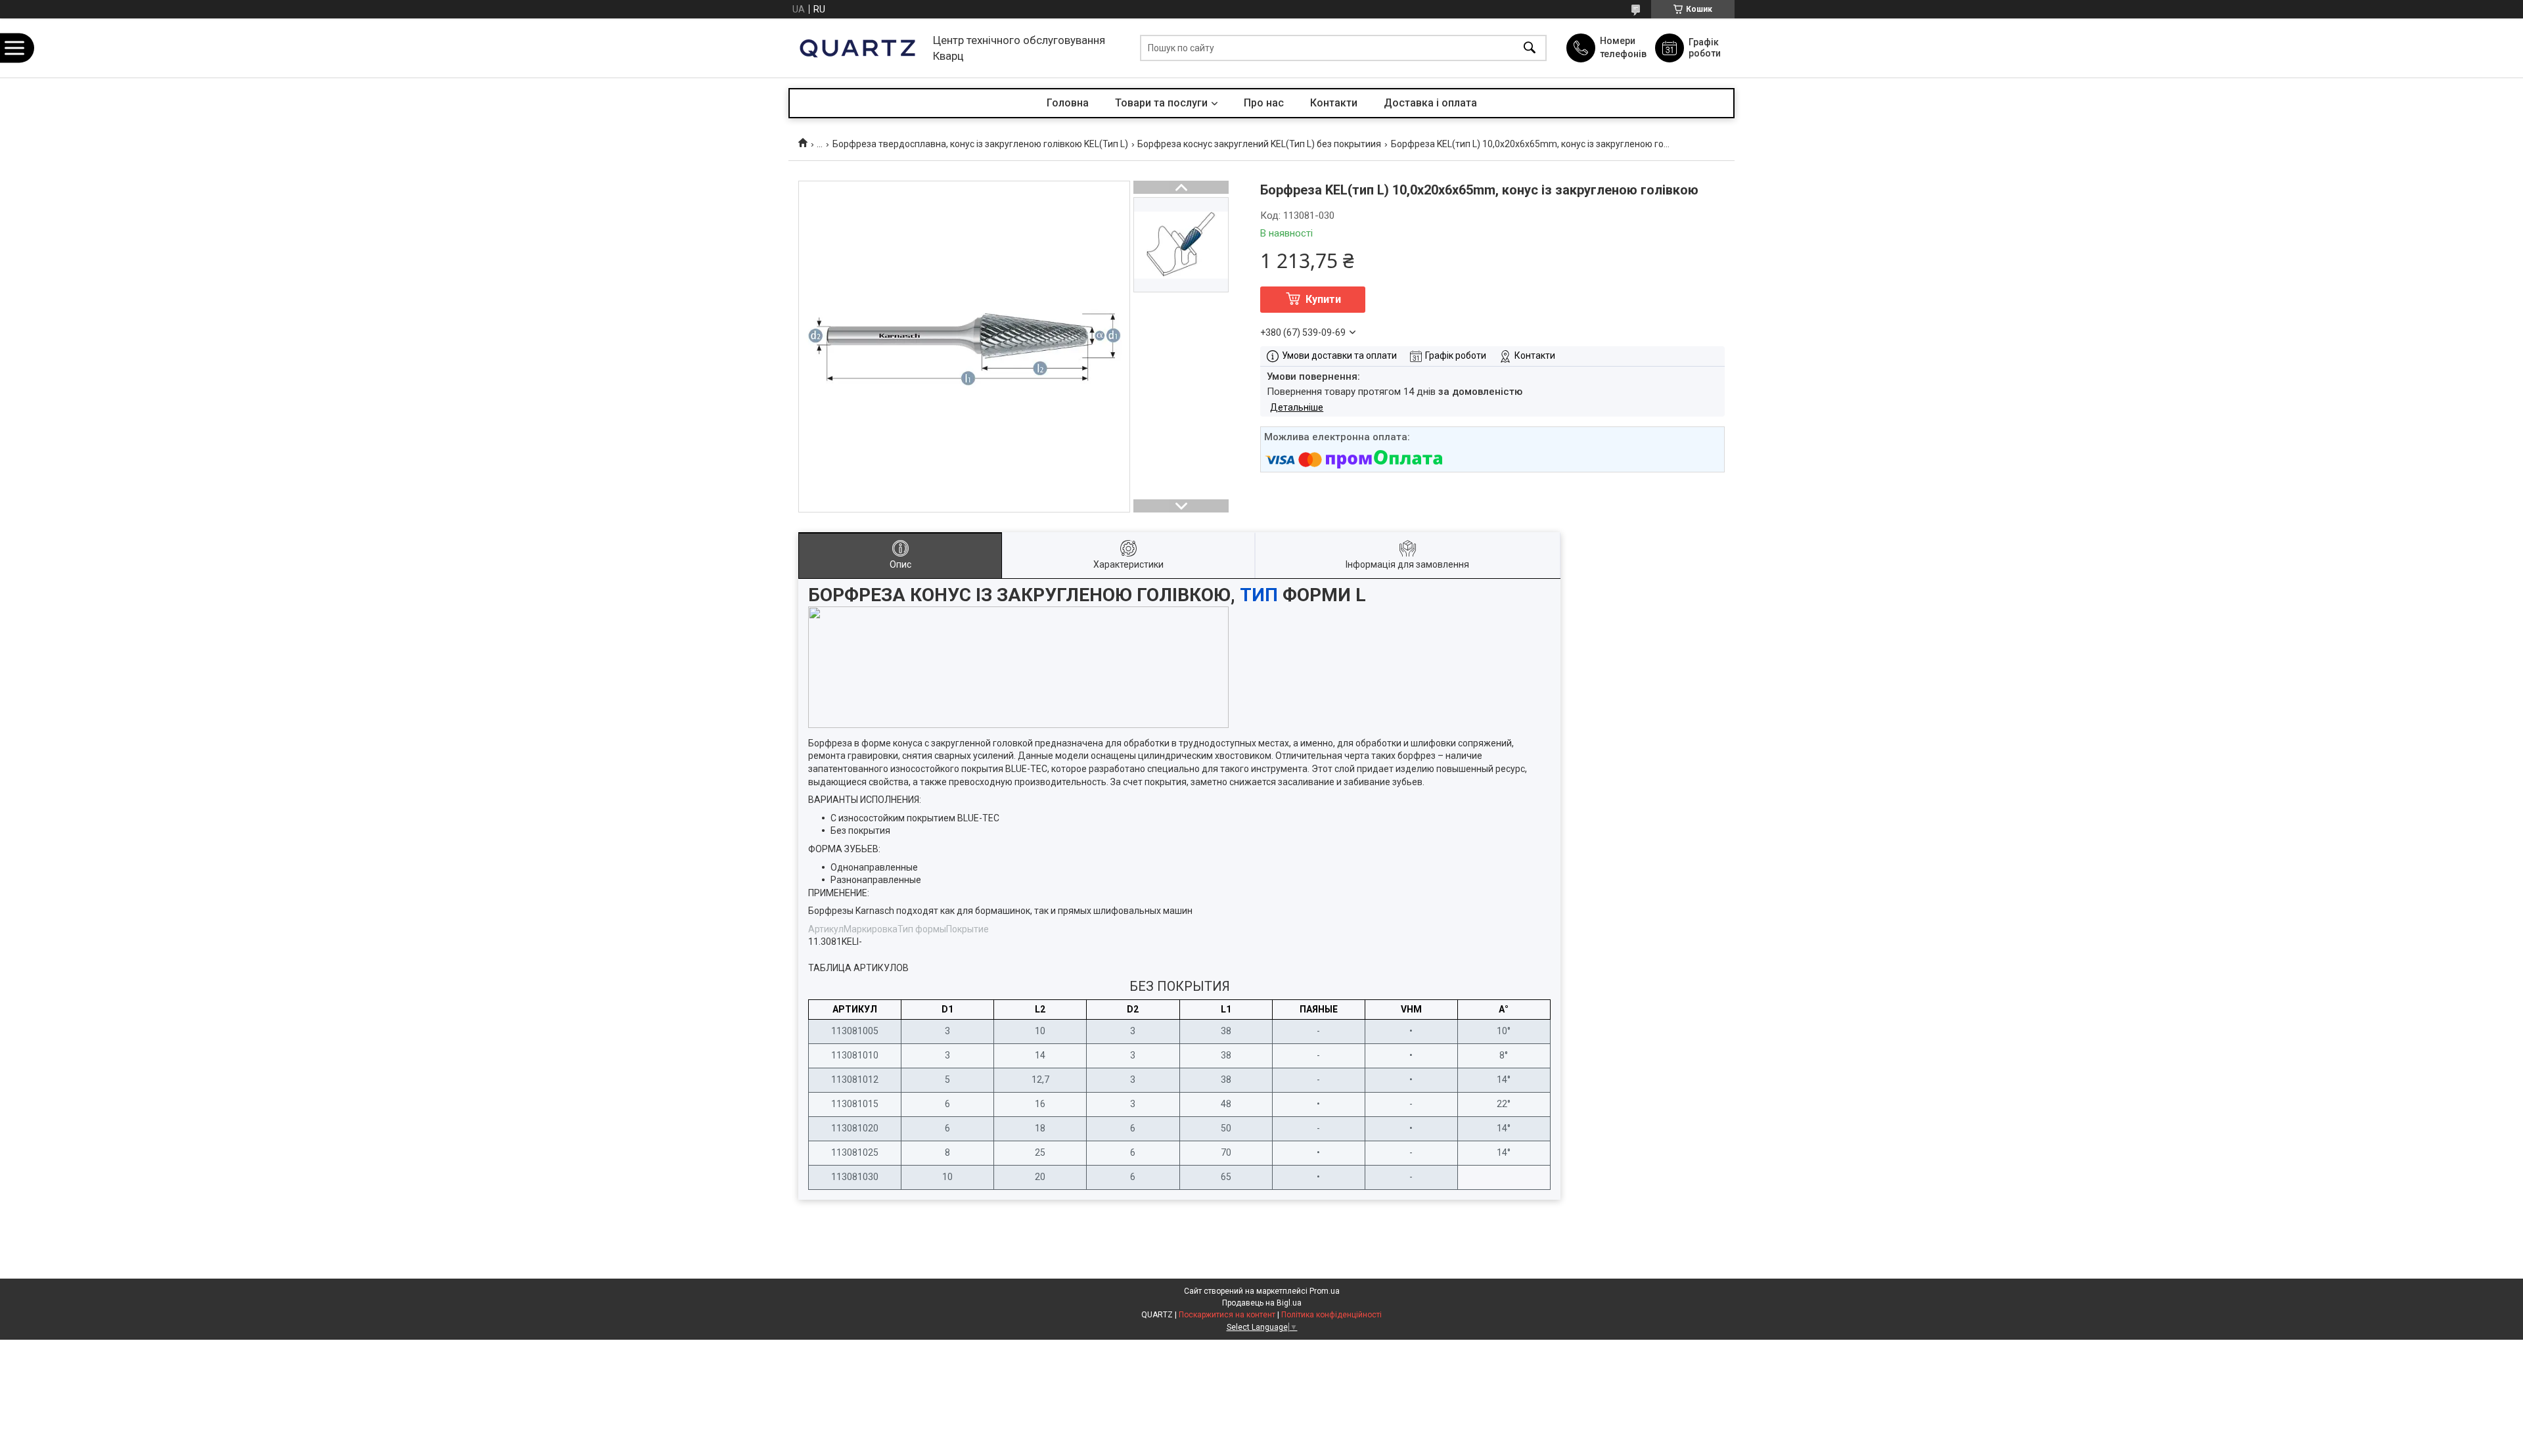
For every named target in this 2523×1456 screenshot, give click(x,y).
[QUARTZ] (857, 48)
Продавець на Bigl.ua (1262, 1303)
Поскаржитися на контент (1227, 1315)
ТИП (1259, 595)
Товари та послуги (1161, 103)
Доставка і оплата (1430, 103)
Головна (1068, 103)
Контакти (1334, 103)
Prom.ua (1325, 1291)
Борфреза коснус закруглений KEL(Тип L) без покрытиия (1259, 144)
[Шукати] (1530, 48)
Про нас (1264, 103)
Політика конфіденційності (1331, 1315)
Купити (1323, 299)
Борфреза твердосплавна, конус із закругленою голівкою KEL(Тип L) (980, 144)
